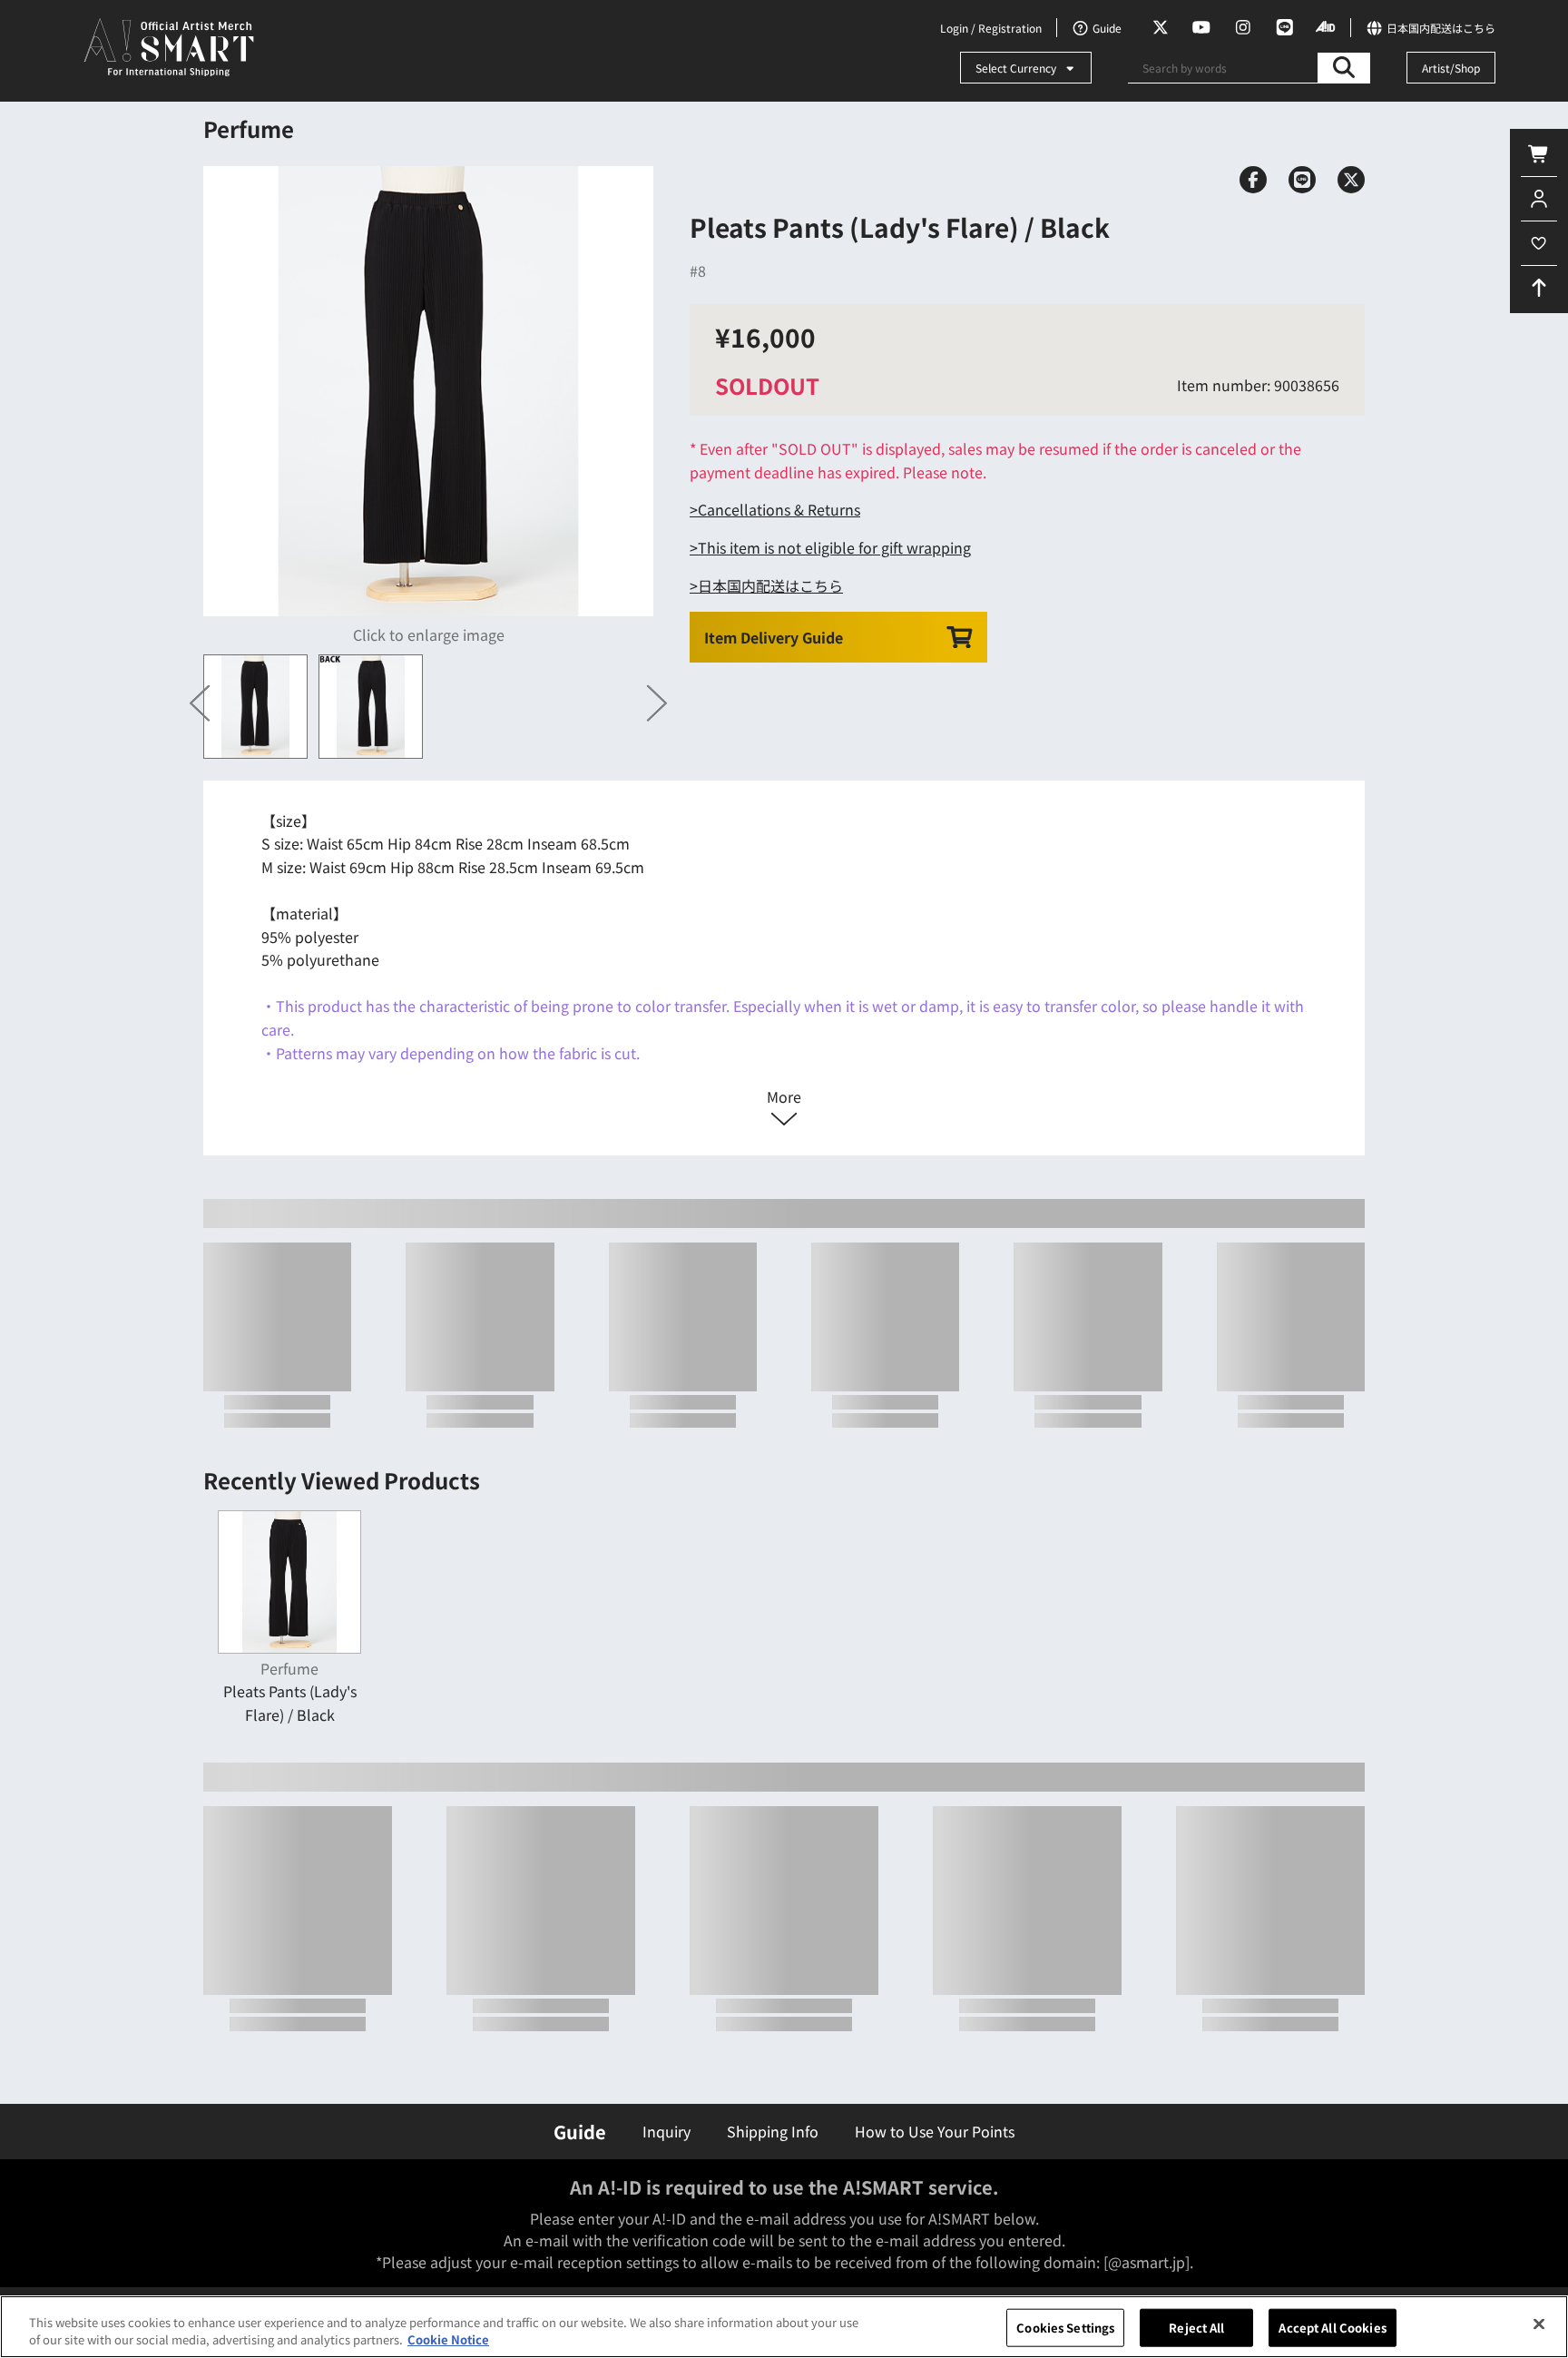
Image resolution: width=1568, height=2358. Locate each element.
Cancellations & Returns (779, 509)
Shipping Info (773, 2131)
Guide (580, 2132)
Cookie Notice (448, 2339)
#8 (698, 270)
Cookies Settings (1065, 2328)
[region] (784, 2327)
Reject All (1196, 2328)
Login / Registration (991, 28)
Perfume (249, 128)
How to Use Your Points (935, 2131)
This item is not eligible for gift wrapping (834, 547)
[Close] (1539, 2324)
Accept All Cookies (1332, 2328)
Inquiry (666, 2131)
